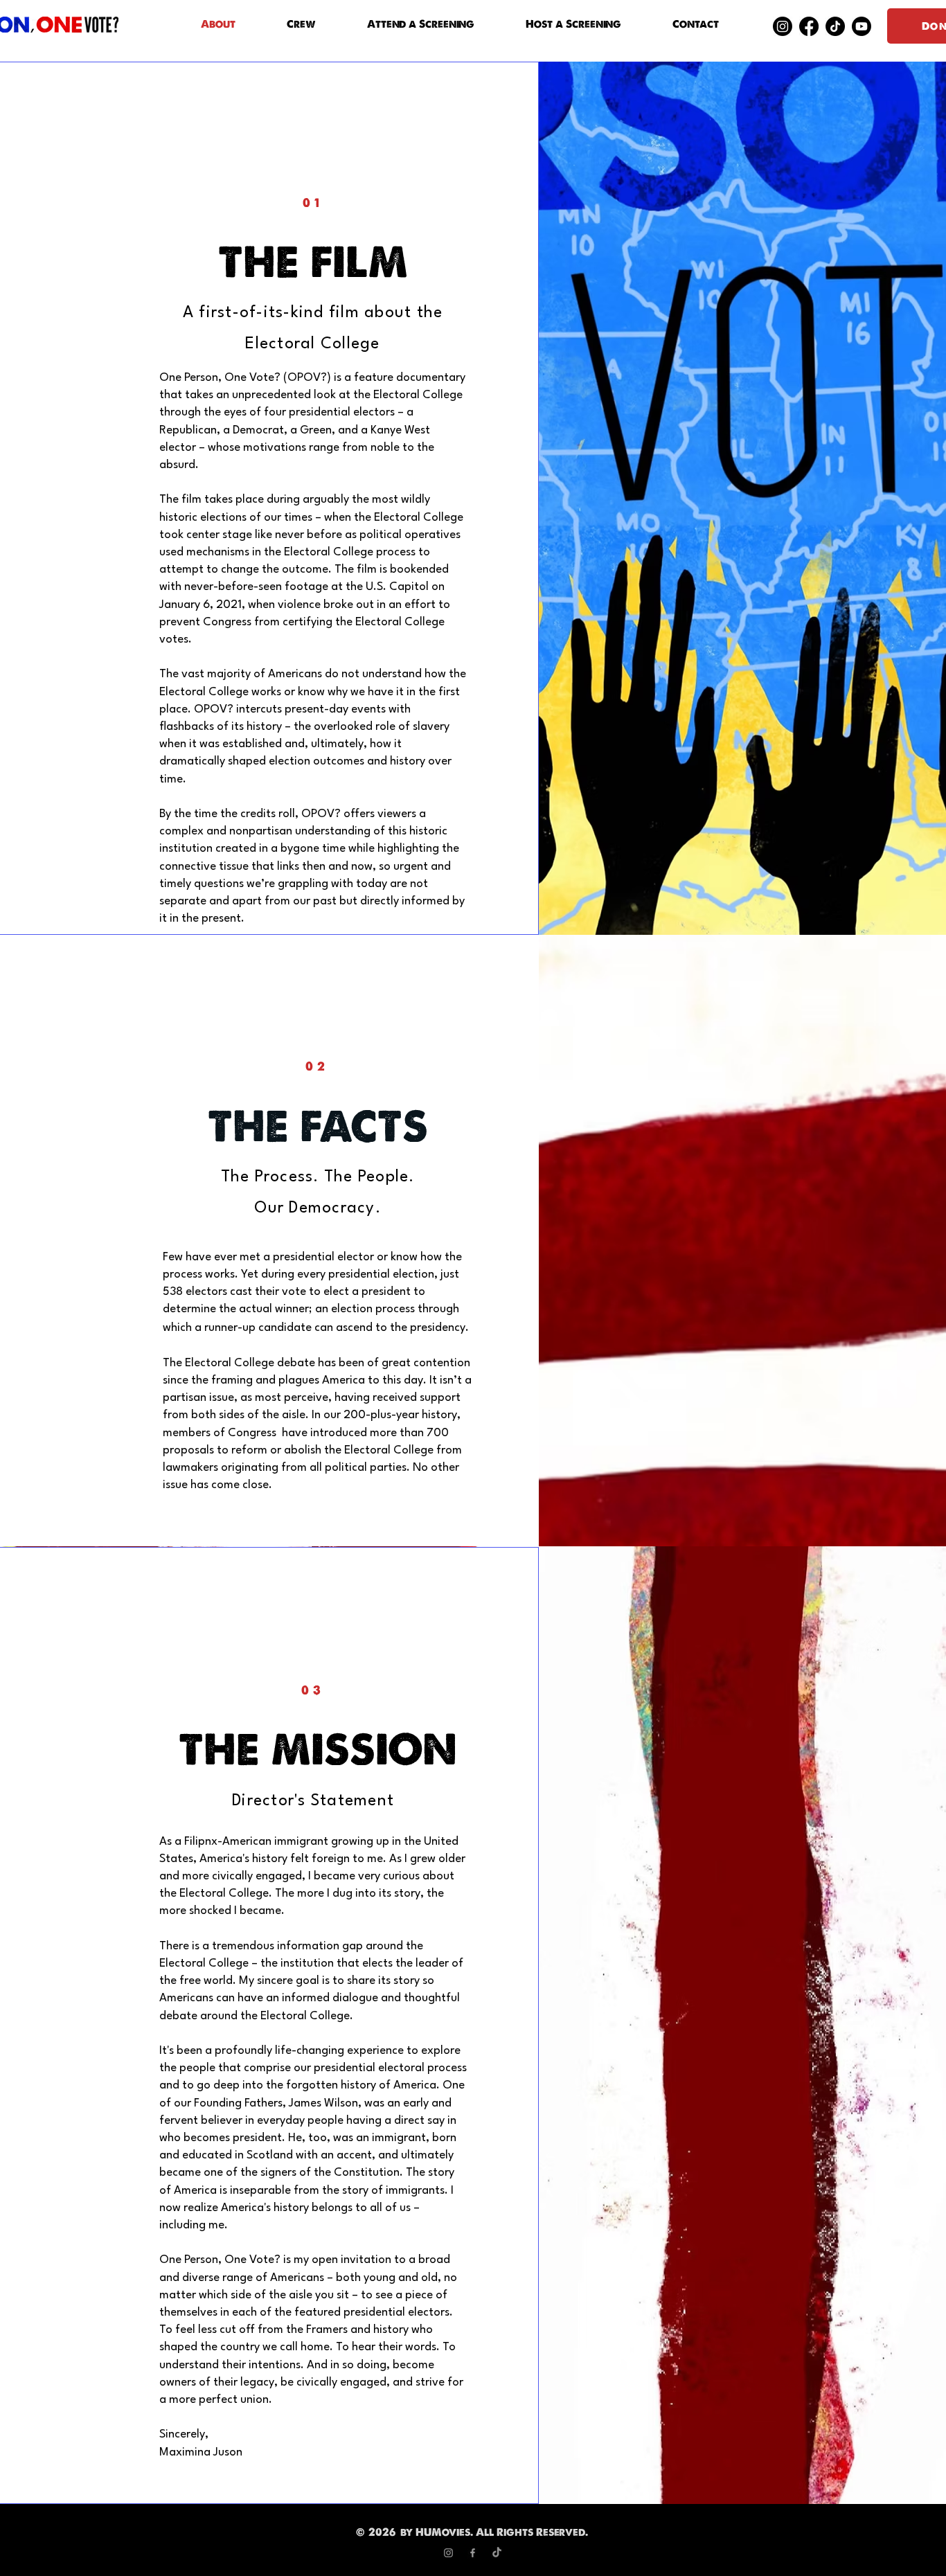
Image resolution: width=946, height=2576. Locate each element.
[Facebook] (809, 26)
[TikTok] (835, 26)
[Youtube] (862, 26)
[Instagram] (783, 26)
